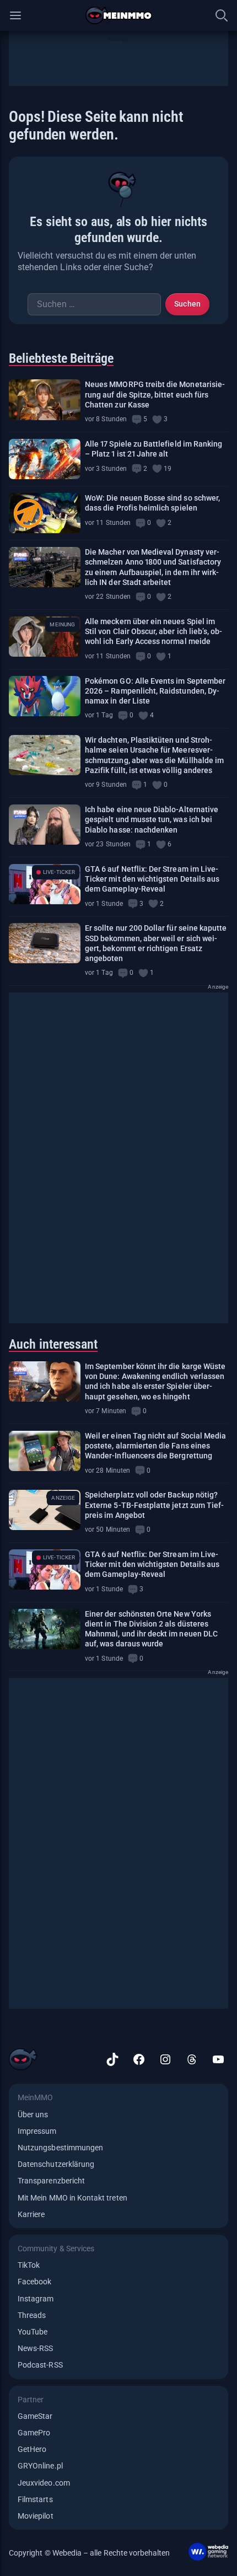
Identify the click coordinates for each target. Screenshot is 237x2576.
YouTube (33, 2332)
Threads (32, 2315)
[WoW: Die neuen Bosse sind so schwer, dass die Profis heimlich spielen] (45, 513)
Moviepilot (36, 2516)
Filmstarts (35, 2499)
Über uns (33, 2115)
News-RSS (35, 2348)
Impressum (37, 2131)
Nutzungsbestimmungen (60, 2148)
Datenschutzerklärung (56, 2164)
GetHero (32, 2449)
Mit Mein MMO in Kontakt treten (72, 2198)
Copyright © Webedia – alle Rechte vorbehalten (90, 2553)
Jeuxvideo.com (44, 2483)
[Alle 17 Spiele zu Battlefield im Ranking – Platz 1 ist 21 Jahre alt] (45, 459)
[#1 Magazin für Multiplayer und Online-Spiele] (119, 15)
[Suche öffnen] (222, 15)
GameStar (35, 2416)
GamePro (34, 2433)
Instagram (36, 2299)
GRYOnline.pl (40, 2466)
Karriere (31, 2214)
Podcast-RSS (40, 2365)
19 (168, 469)
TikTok (29, 2265)
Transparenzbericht (51, 2181)
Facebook (34, 2282)
